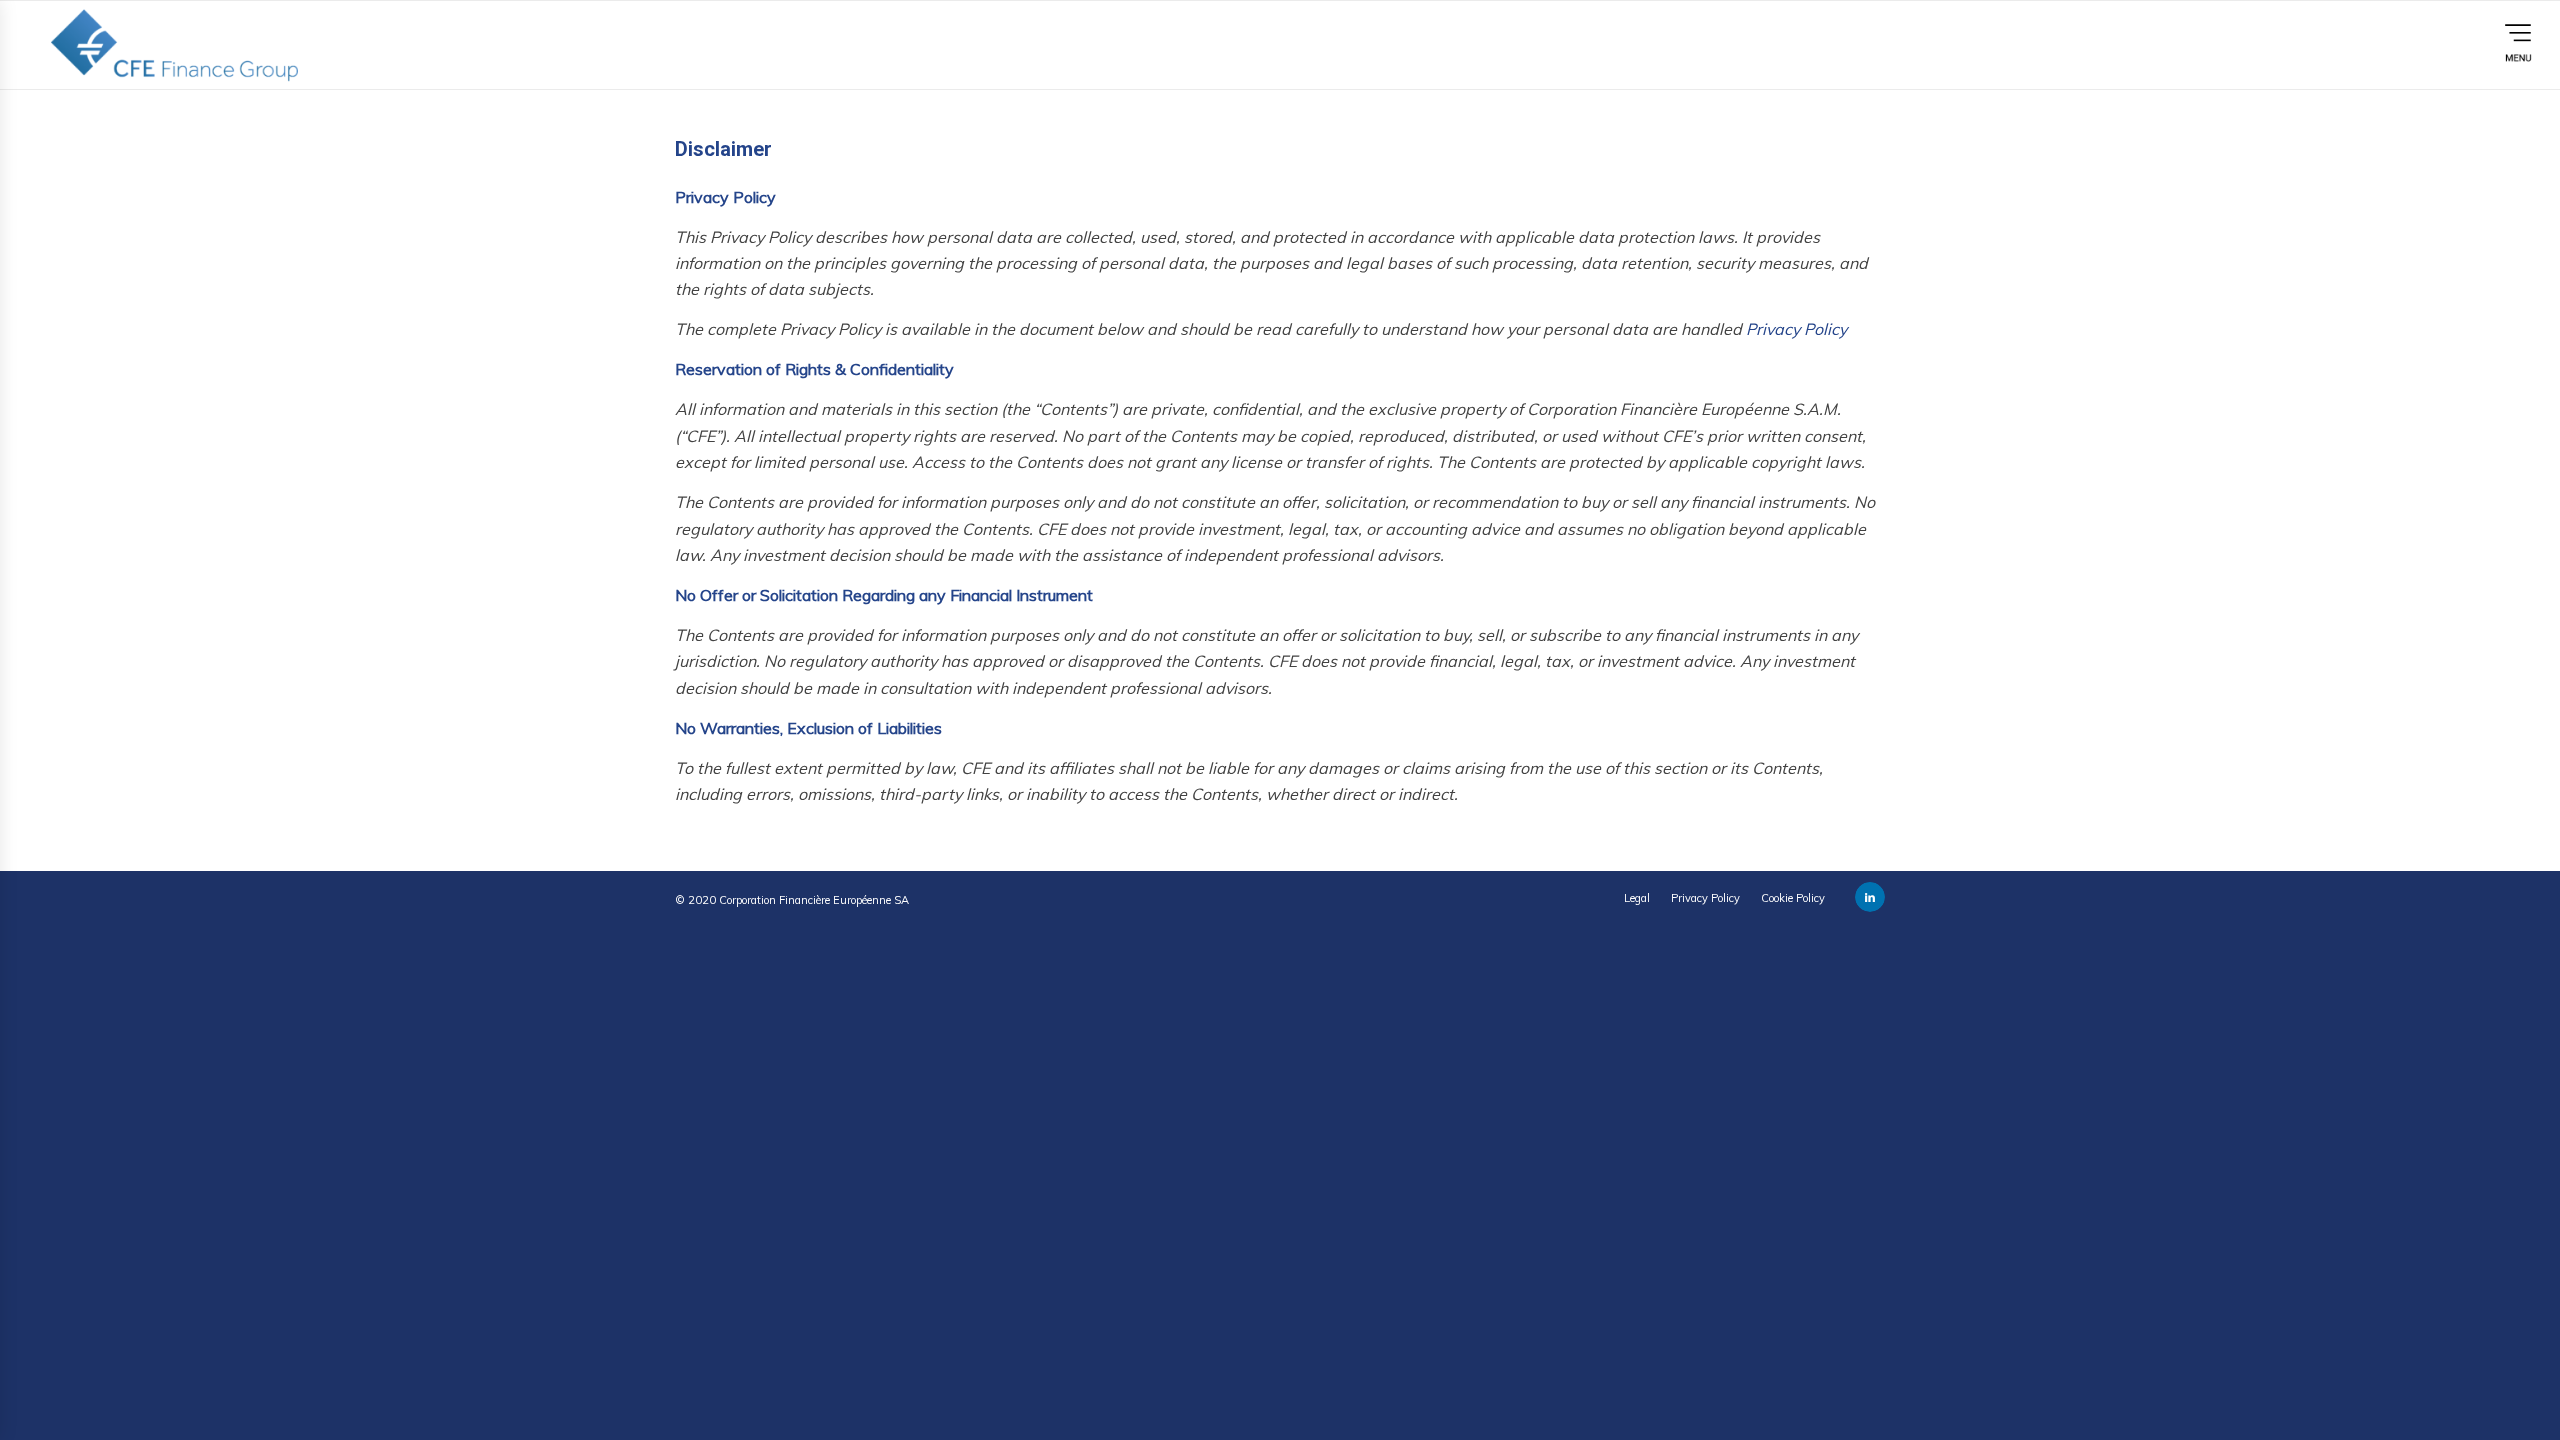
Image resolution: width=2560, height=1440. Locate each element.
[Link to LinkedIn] (1870, 897)
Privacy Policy (1796, 329)
